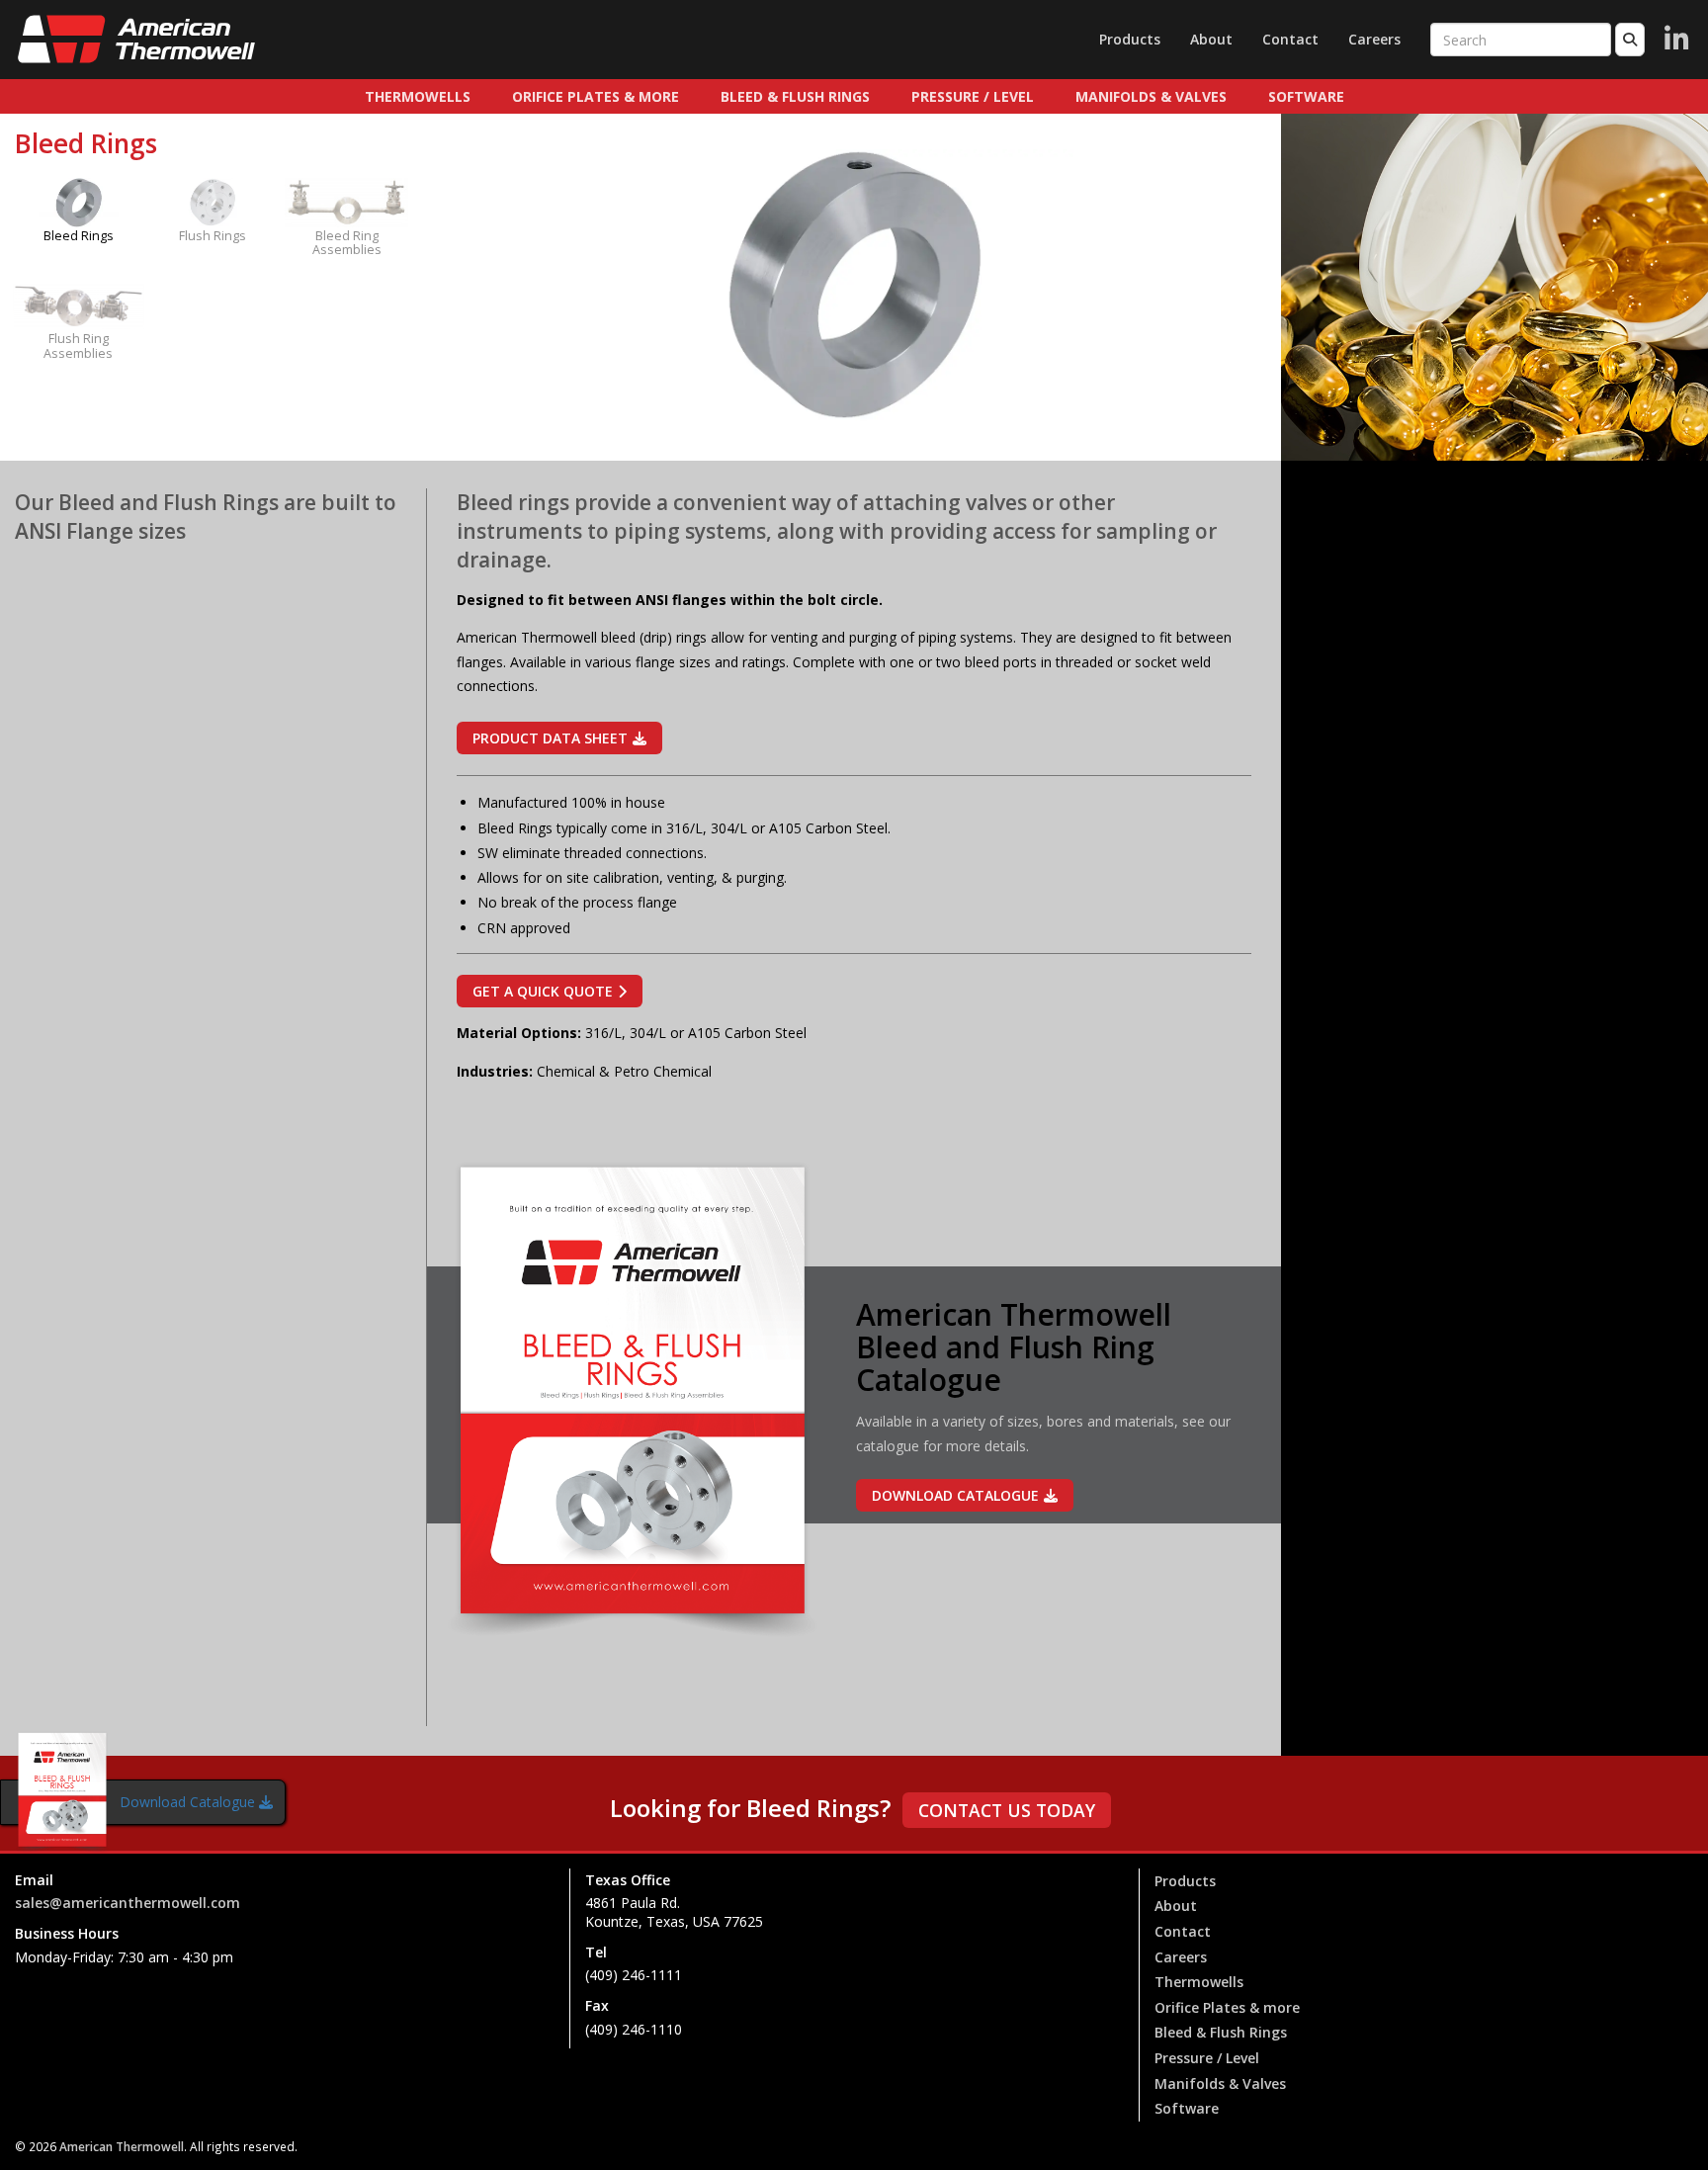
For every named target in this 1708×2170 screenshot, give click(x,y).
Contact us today (1007, 1810)
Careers (1374, 39)
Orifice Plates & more (596, 96)
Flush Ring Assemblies (78, 346)
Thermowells (418, 96)
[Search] (1630, 40)
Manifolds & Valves (1151, 96)
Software (1306, 96)
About (1211, 39)
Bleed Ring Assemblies (347, 243)
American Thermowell (122, 2146)
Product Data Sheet (550, 738)
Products (1130, 39)
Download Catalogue (187, 1802)
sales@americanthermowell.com (128, 1903)
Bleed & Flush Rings (795, 96)
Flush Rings (213, 236)
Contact (1290, 39)
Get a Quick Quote (543, 991)
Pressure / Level (973, 96)
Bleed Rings (79, 236)
